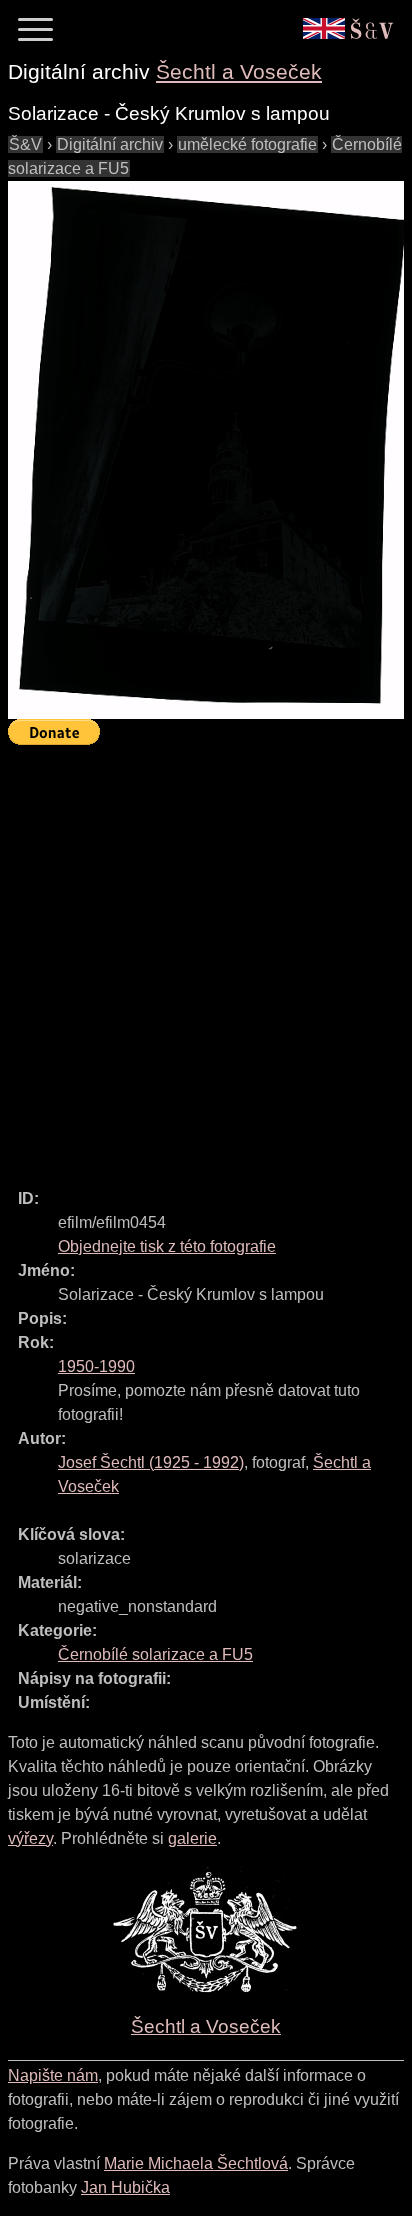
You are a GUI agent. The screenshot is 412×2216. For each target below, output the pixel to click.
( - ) (151, 1462)
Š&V (25, 144)
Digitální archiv (110, 144)
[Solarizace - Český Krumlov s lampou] (206, 450)
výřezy (30, 1838)
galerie (192, 1838)
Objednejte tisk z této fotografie (167, 1246)
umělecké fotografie (247, 144)
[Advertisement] (206, 958)
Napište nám (53, 2075)
